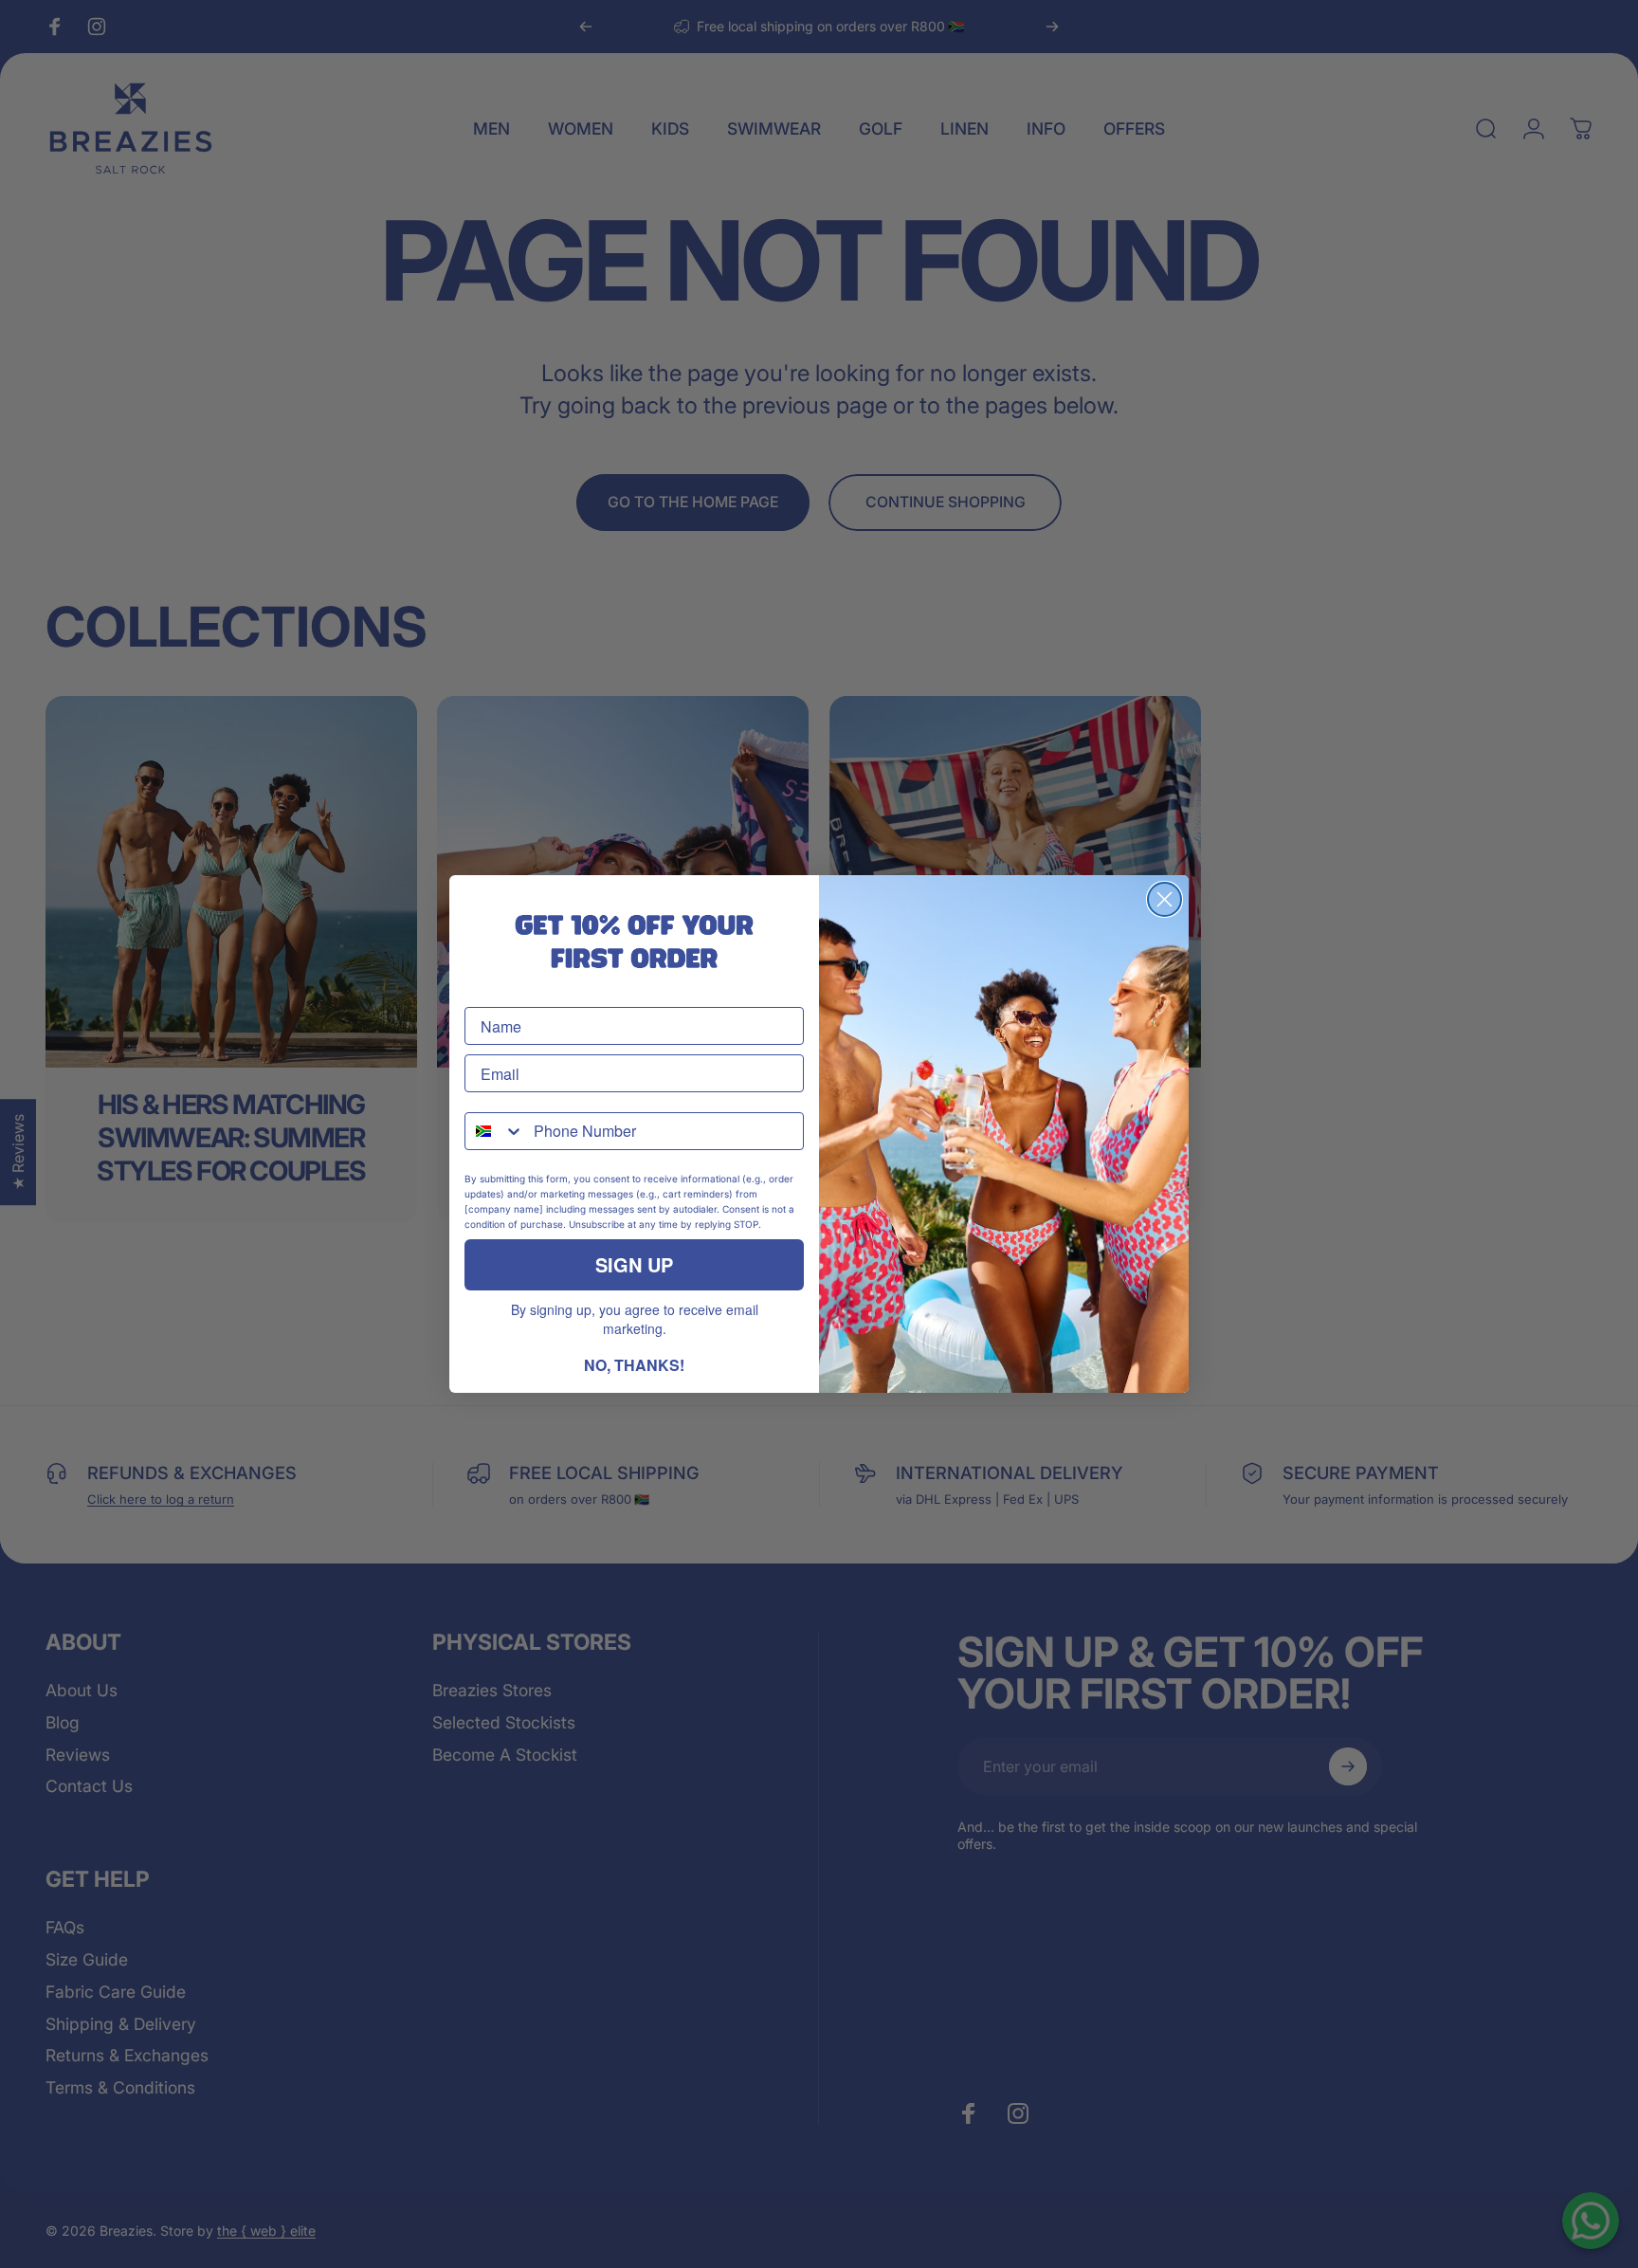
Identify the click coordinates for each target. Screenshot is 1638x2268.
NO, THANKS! (634, 1365)
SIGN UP (634, 1264)
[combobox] (495, 1131)
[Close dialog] (1165, 899)
